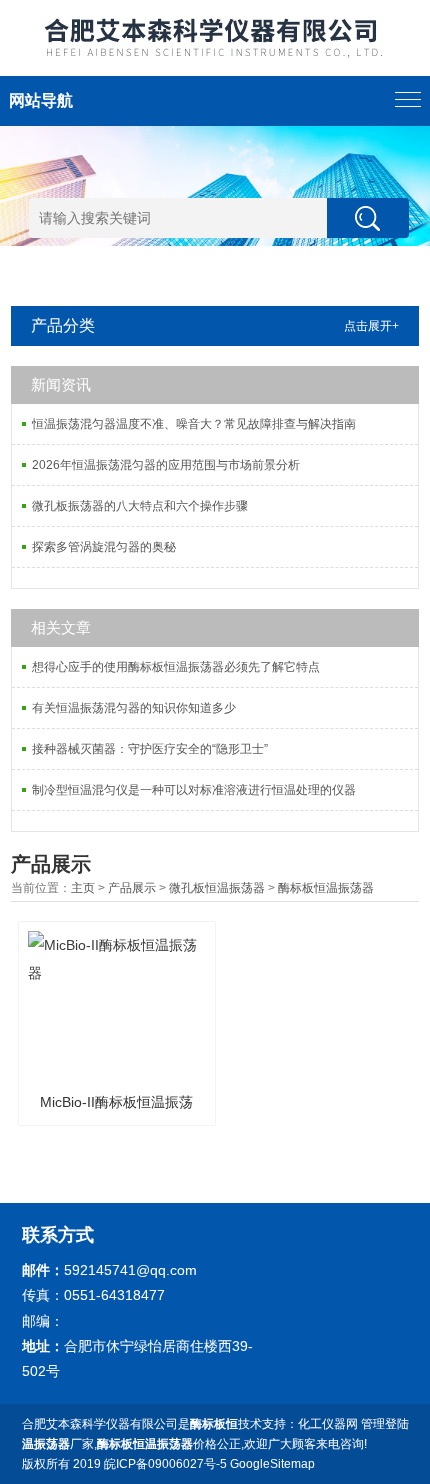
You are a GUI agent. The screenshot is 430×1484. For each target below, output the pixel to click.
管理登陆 (385, 1424)
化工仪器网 (328, 1424)
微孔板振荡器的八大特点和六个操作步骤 (140, 506)
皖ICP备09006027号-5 (165, 1464)
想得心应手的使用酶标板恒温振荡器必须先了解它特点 (176, 667)
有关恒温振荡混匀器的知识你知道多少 (134, 708)
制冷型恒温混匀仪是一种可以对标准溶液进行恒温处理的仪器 (194, 790)
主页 (83, 888)
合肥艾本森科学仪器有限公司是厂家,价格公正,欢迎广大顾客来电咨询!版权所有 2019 (194, 1444)
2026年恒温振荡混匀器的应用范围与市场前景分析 (166, 465)
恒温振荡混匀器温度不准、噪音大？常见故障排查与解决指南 (194, 424)
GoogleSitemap (272, 1464)
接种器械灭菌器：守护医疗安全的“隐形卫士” (150, 749)
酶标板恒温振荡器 (326, 888)
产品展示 (132, 888)
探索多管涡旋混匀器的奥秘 (104, 547)
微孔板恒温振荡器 (217, 888)
